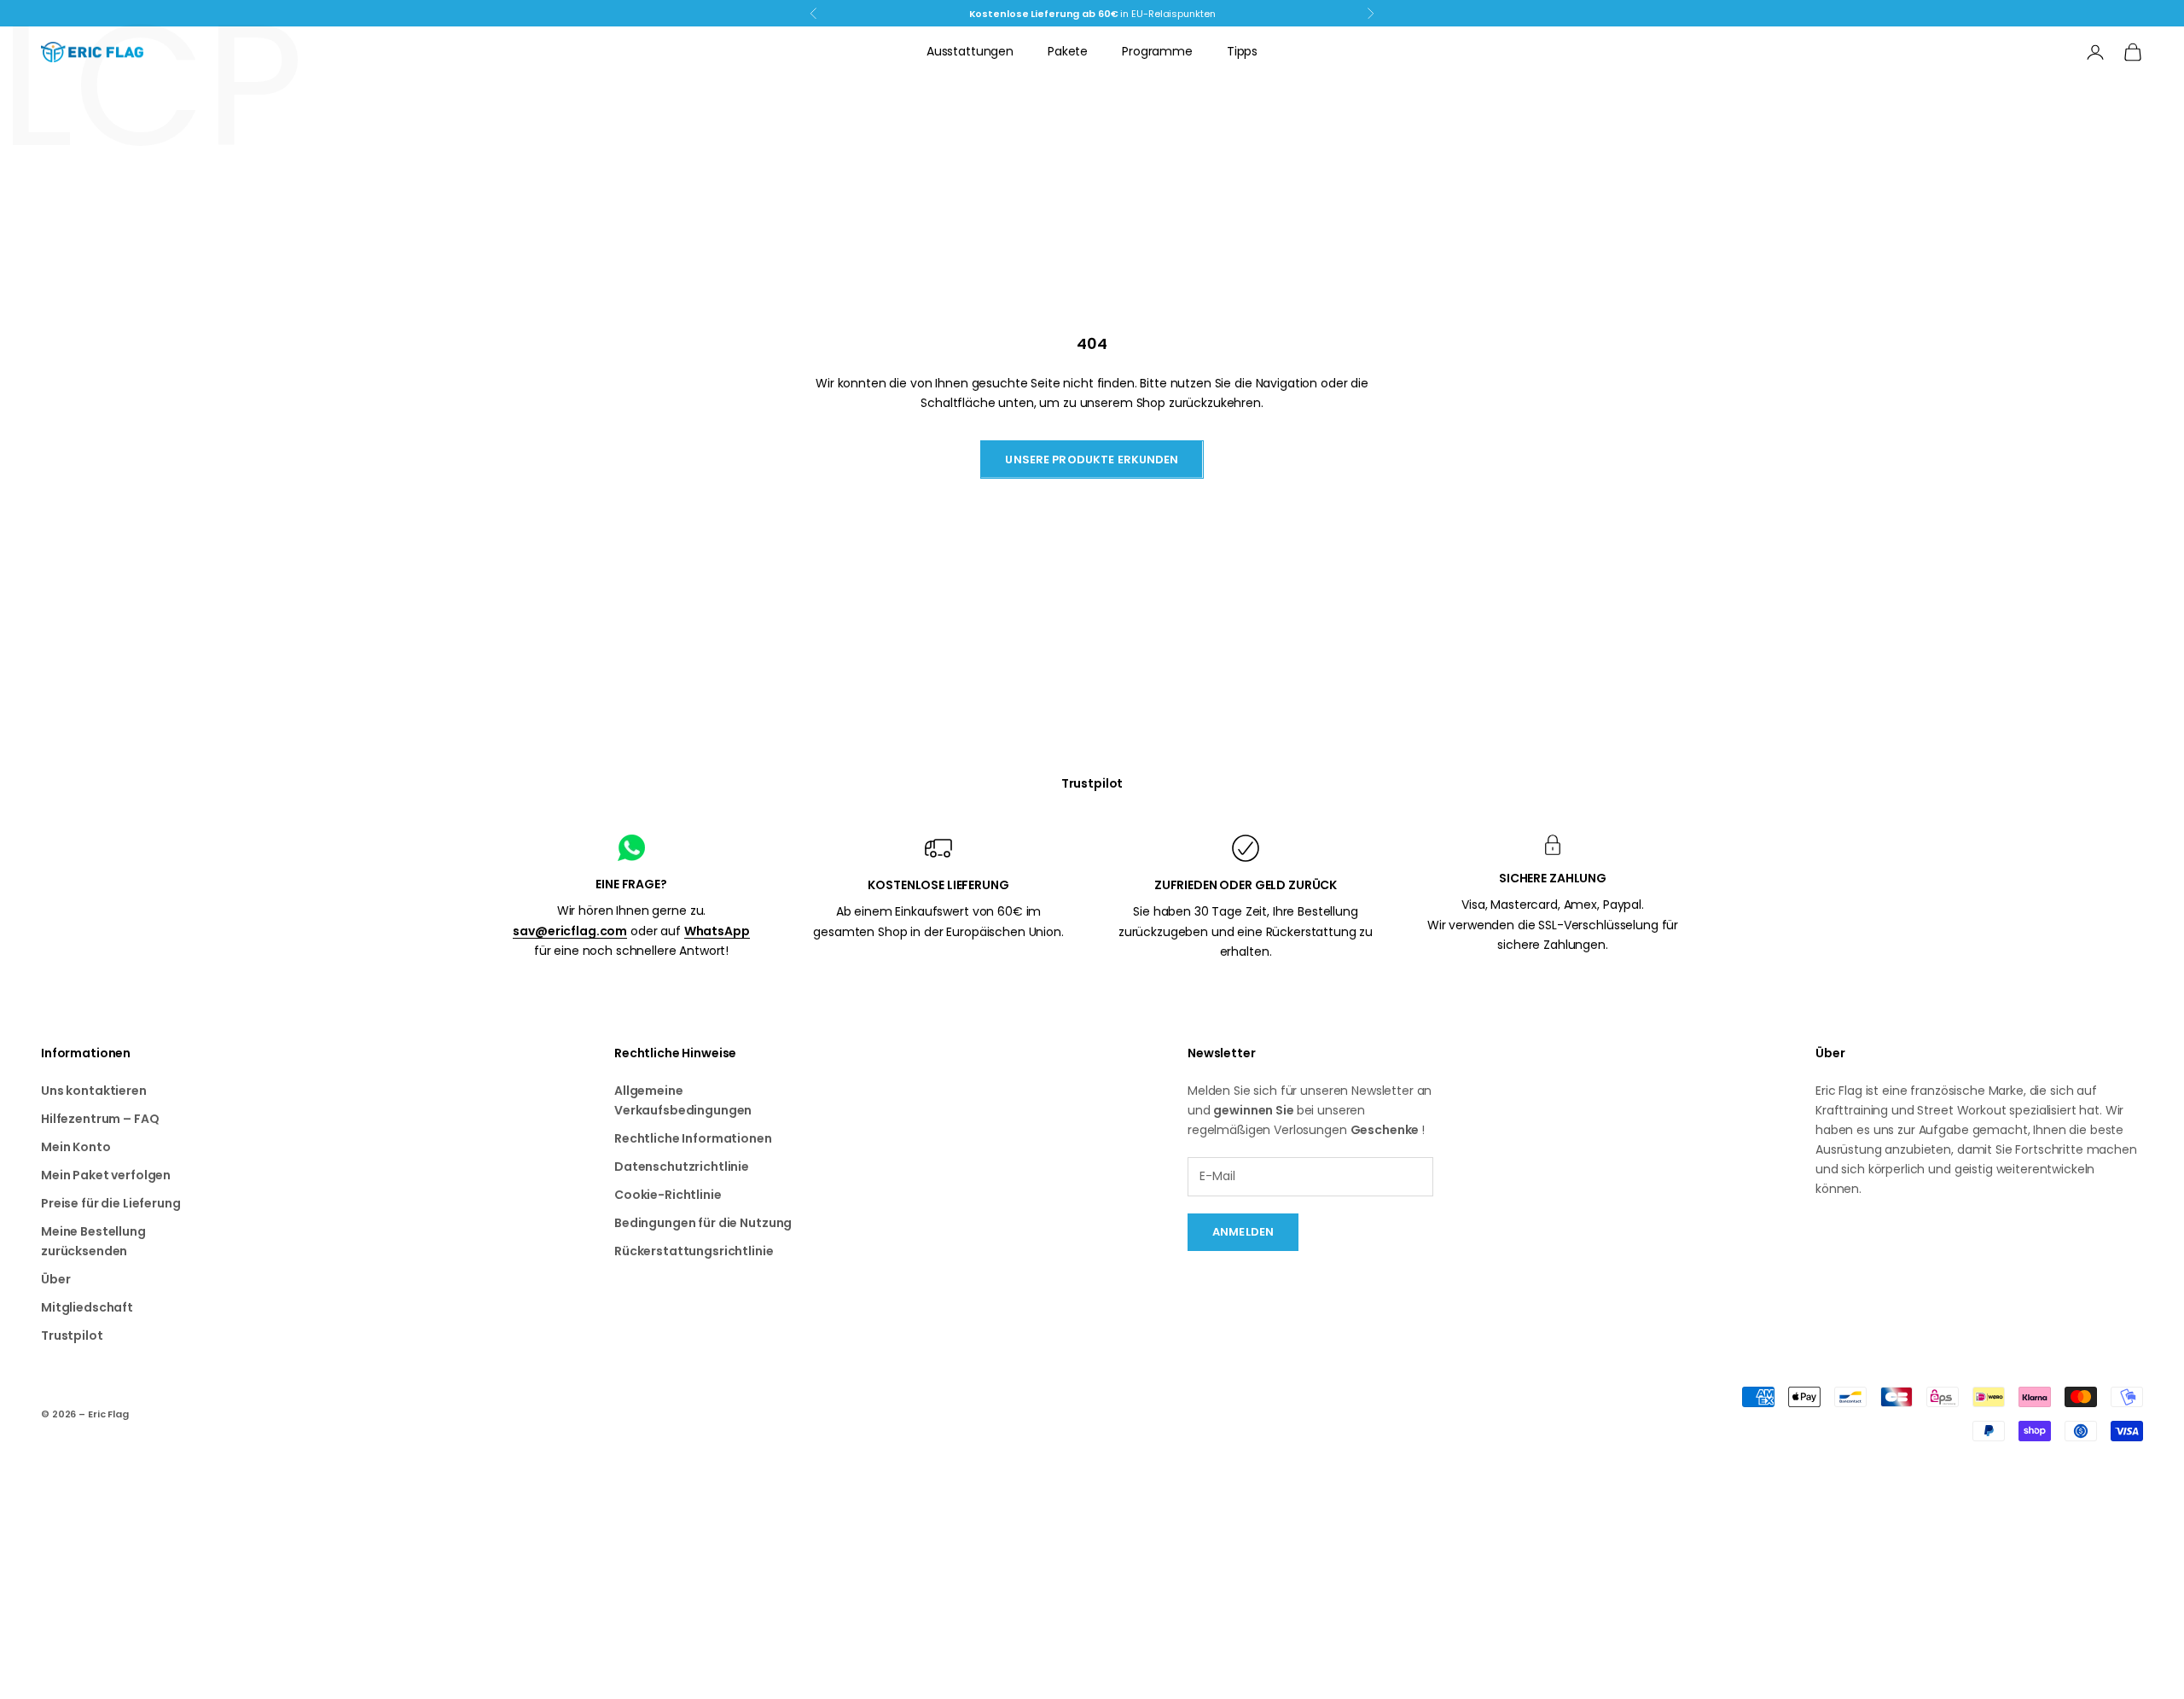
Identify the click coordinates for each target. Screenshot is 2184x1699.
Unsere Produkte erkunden (1092, 460)
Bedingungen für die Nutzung (703, 1223)
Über (55, 1279)
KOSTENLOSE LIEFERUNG (938, 885)
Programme (1157, 51)
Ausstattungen (970, 51)
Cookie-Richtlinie (668, 1195)
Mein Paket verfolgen (106, 1175)
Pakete (1068, 51)
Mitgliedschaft (87, 1307)
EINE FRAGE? (631, 884)
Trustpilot (1092, 783)
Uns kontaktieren (94, 1091)
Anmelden (1243, 1232)
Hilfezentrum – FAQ (100, 1119)
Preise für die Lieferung (111, 1203)
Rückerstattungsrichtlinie (694, 1251)
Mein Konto (76, 1147)
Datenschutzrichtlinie (682, 1167)
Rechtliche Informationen (693, 1138)
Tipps (1242, 51)
